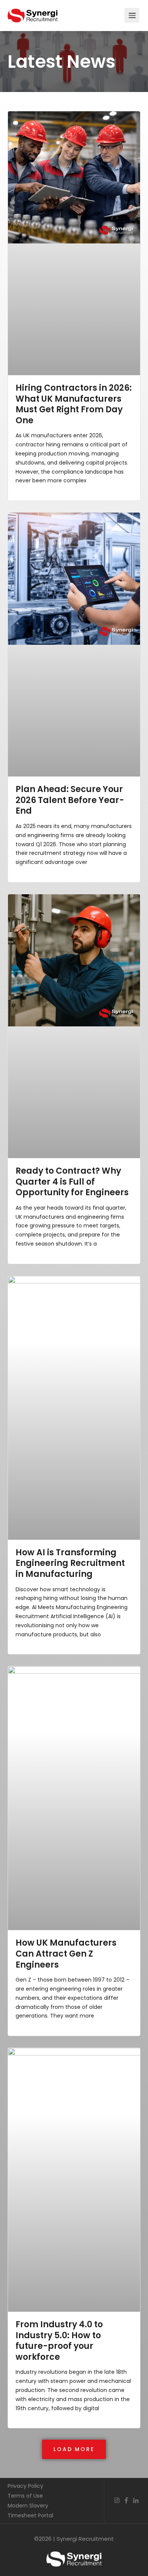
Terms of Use (25, 2496)
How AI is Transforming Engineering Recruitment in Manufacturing (70, 1563)
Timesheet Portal (30, 2515)
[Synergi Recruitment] (33, 12)
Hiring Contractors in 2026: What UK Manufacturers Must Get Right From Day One (74, 404)
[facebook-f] (126, 2501)
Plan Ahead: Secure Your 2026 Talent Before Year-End (70, 800)
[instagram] (117, 2501)
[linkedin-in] (136, 2501)
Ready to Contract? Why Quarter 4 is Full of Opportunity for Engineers (72, 1182)
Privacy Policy (25, 2486)
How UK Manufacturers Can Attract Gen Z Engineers (66, 1954)
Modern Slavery (28, 2506)
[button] (74, 2449)
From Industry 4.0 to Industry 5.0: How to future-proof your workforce (59, 2341)
